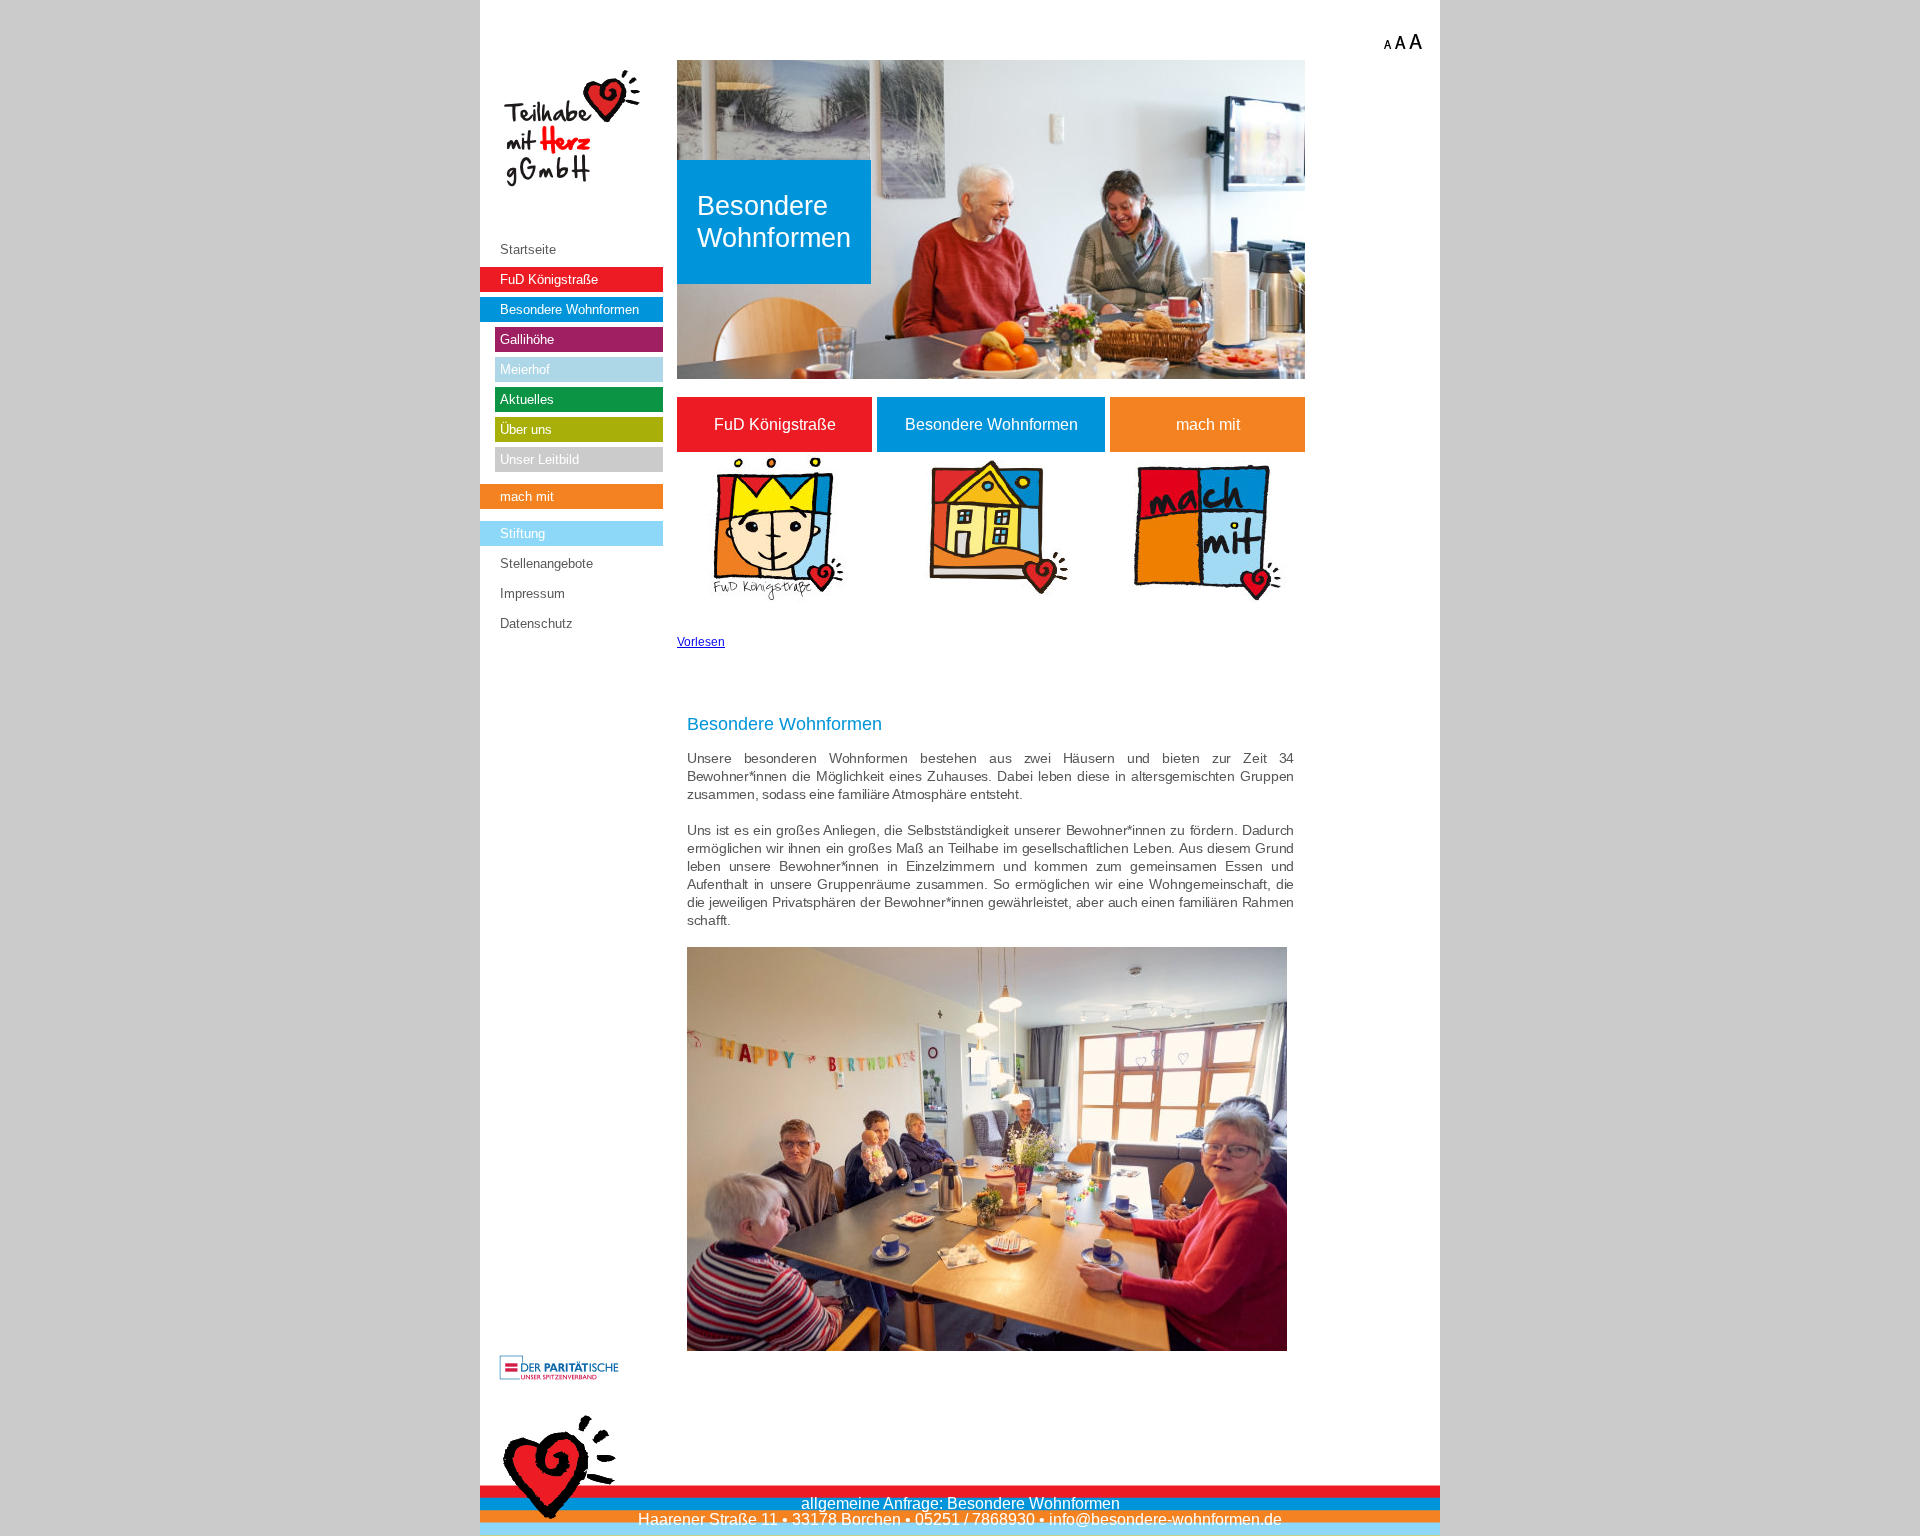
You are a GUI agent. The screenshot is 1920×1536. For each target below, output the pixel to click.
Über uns (526, 429)
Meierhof (525, 369)
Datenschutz (536, 623)
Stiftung (522, 533)
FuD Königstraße (549, 279)
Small (1387, 42)
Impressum (532, 593)
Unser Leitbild (539, 459)
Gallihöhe (527, 339)
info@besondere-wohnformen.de (1165, 1519)
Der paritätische (559, 1369)
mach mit (527, 496)
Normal (1400, 42)
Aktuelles (527, 399)
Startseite (528, 249)
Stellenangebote (546, 563)
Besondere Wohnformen (569, 309)
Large (1416, 42)
